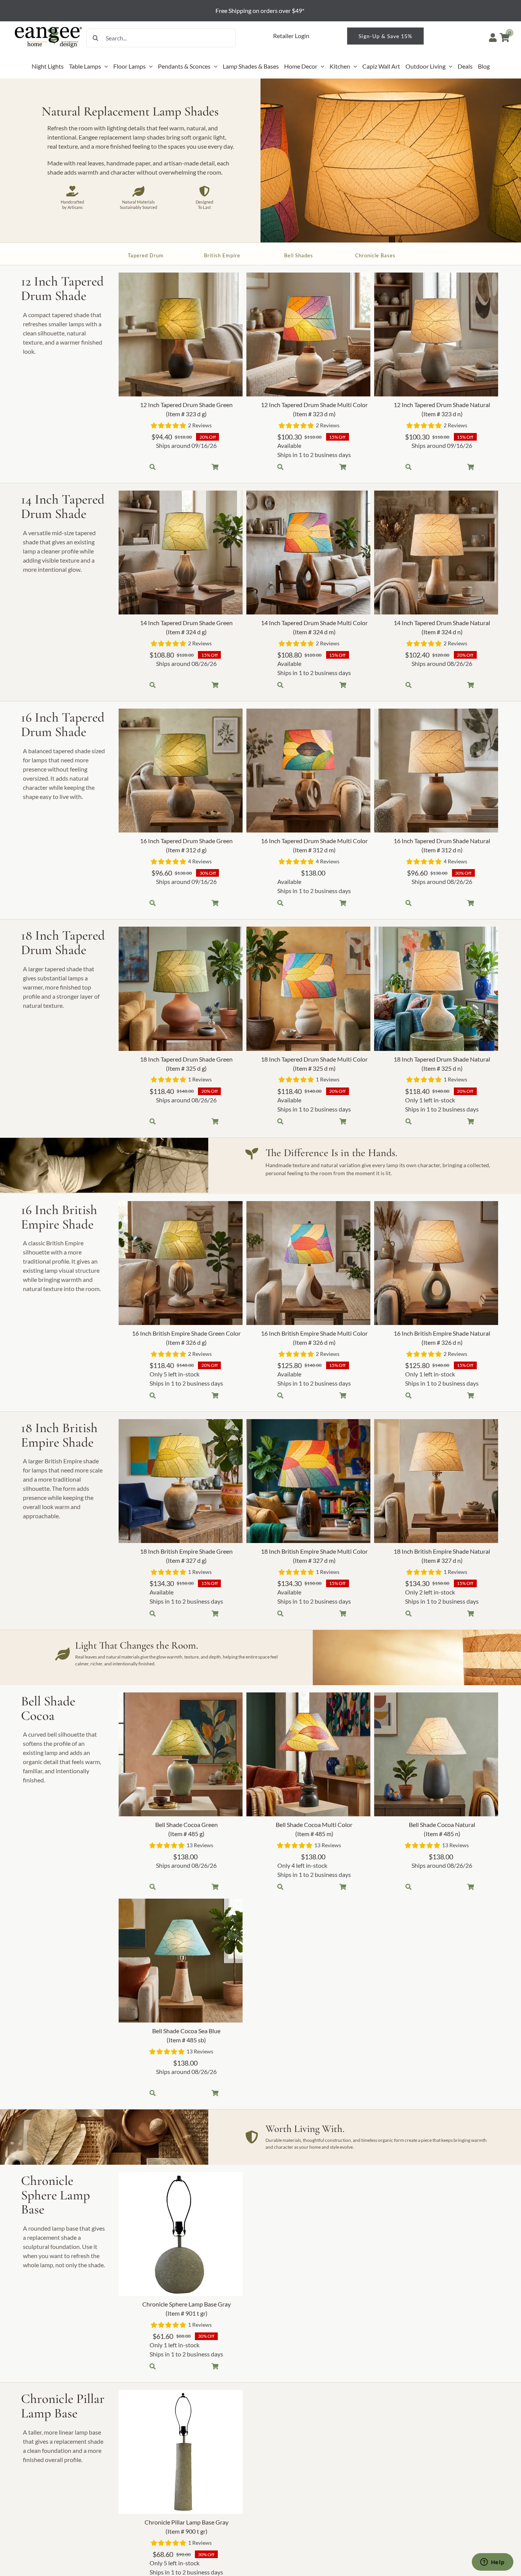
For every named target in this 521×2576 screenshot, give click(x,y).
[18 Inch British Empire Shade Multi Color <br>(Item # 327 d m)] (308, 1481)
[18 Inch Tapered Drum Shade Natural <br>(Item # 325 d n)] (436, 989)
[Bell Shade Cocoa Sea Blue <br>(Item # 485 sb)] (181, 1961)
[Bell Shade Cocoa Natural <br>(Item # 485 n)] (436, 1754)
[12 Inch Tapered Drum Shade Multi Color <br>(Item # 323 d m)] (308, 334)
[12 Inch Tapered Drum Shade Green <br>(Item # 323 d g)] (181, 334)
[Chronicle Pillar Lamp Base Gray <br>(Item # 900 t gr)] (181, 2452)
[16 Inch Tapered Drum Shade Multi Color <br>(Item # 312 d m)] (308, 771)
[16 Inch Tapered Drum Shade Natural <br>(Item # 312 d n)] (436, 771)
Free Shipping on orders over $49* (260, 10)
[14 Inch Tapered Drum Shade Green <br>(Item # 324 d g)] (181, 553)
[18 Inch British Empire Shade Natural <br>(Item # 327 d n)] (436, 1481)
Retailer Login (291, 36)
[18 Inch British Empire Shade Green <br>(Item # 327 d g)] (181, 1481)
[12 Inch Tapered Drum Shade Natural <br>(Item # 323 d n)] (436, 334)
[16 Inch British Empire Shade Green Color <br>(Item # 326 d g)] (181, 1263)
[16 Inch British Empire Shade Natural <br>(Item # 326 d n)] (436, 1263)
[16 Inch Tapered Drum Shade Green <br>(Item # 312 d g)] (181, 771)
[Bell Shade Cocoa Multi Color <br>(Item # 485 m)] (308, 1754)
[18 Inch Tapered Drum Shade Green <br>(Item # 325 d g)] (181, 989)
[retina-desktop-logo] (49, 27)
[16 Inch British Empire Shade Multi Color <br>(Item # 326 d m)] (308, 1263)
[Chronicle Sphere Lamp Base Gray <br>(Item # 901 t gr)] (181, 2234)
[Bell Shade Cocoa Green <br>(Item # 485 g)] (181, 1754)
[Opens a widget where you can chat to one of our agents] (492, 2563)
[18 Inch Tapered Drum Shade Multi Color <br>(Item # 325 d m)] (308, 989)
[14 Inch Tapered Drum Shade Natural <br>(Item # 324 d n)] (436, 553)
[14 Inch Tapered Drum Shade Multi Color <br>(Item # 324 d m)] (308, 553)
